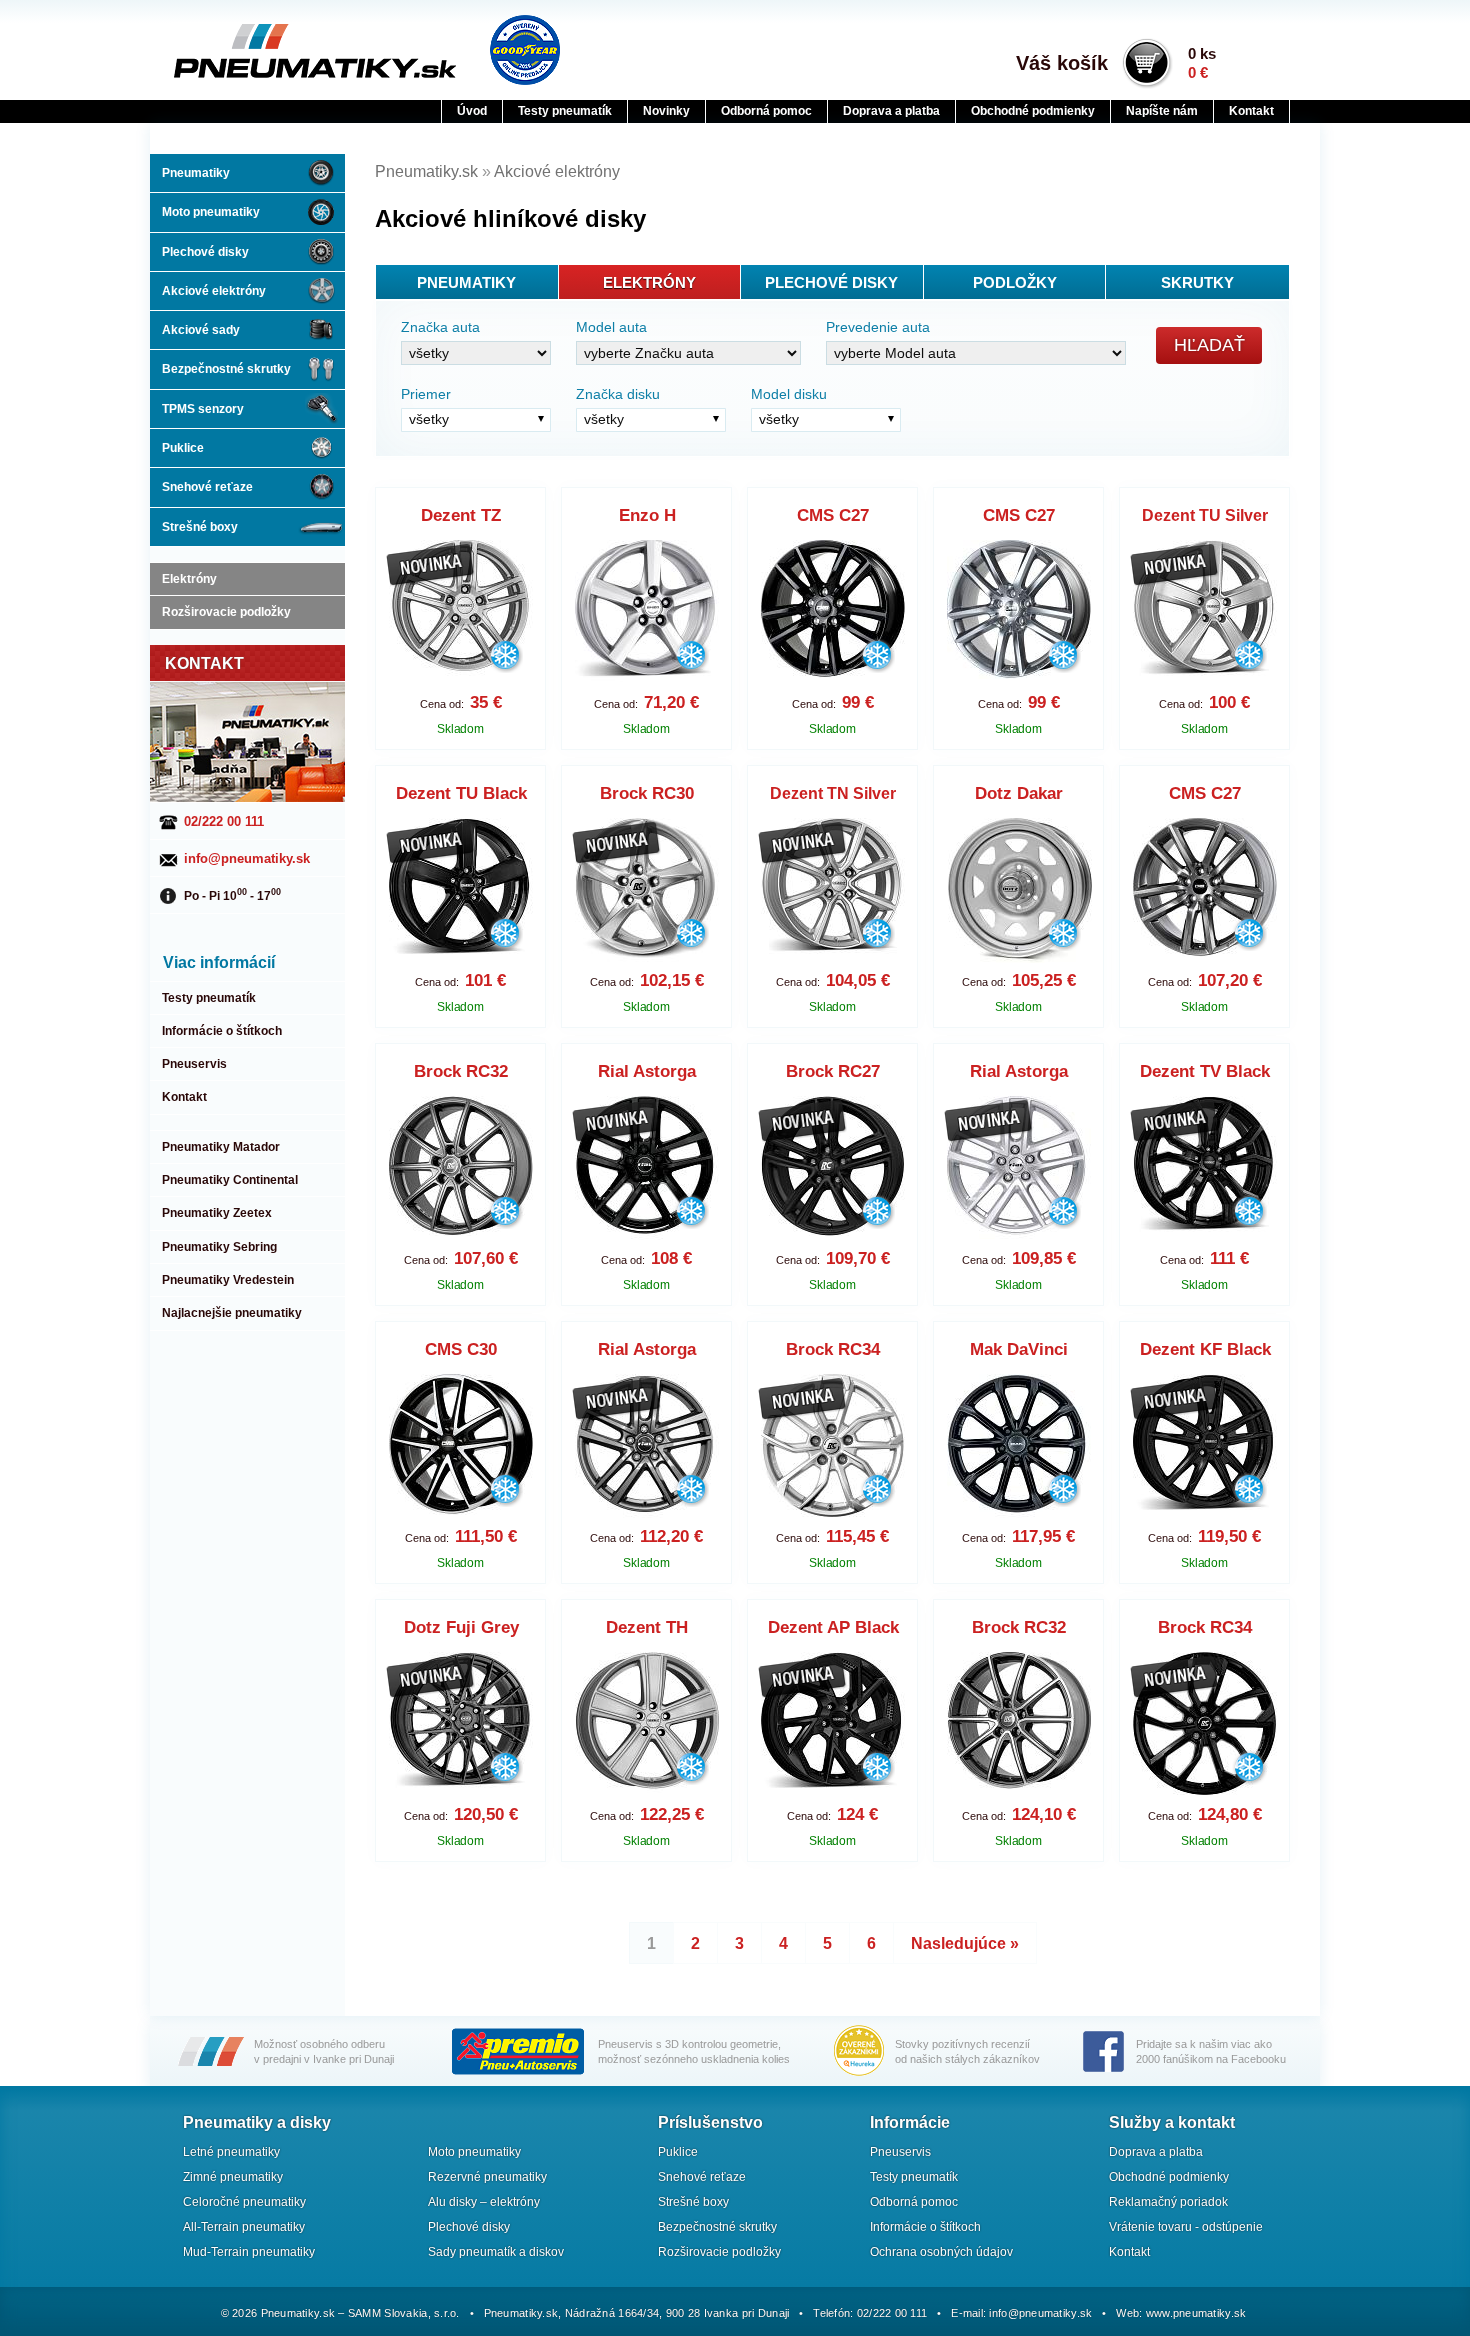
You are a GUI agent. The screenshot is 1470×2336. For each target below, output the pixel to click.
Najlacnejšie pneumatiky (232, 1313)
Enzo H (647, 515)
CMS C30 (461, 1349)
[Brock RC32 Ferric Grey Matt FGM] (461, 1168)
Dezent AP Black (833, 1627)
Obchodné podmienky (1033, 111)
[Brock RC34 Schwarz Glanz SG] (1205, 1724)
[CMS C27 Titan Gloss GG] (1205, 890)
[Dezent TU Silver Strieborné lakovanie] (1205, 612)
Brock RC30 (647, 793)
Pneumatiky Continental (230, 1180)
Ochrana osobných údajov (941, 2252)
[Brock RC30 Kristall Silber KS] (647, 890)
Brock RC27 (833, 1071)
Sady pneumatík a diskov (496, 2252)
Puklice (183, 448)
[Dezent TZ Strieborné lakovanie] (461, 612)
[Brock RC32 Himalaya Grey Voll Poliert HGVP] (1019, 1724)
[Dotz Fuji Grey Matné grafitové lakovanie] (461, 1724)
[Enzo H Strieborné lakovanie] (647, 612)
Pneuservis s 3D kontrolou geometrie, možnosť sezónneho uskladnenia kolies (694, 2051)
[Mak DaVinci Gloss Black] (1019, 1446)
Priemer (426, 394)
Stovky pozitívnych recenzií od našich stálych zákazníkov (967, 2051)
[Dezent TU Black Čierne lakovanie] (461, 890)
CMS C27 (833, 515)
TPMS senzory (203, 409)
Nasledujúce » (965, 1943)
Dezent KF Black (1205, 1349)
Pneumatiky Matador (221, 1147)
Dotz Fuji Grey (461, 1627)
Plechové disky (205, 252)
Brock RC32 (461, 1071)
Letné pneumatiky (231, 2152)
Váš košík (1062, 63)
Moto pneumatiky (211, 212)
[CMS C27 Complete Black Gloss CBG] (833, 612)
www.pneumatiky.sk (1196, 2313)
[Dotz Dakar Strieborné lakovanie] (1019, 890)
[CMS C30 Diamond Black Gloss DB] (461, 1446)
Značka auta (440, 327)
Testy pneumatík (565, 111)
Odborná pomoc (766, 111)
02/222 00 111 (224, 821)
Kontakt (1251, 111)
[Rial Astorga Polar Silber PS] (1019, 1168)
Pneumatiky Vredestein (228, 1280)
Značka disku (618, 394)
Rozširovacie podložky (226, 612)
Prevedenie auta (878, 327)
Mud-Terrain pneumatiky (249, 2252)
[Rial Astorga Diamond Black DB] (647, 1168)
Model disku (789, 394)
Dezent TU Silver (1205, 515)
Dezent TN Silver (833, 793)
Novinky (666, 111)
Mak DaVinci (1019, 1349)
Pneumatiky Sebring (219, 1247)
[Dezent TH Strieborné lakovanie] (647, 1724)
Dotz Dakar (1019, 793)
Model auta (611, 327)
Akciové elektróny (214, 291)
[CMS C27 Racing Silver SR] (1019, 612)
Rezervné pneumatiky (487, 2177)
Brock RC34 (833, 1349)
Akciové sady (201, 330)
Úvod (472, 111)
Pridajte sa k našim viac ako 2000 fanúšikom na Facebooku (1211, 2051)
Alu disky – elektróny (484, 2202)
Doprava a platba (891, 111)
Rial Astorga (647, 1071)
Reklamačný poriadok (1168, 2202)
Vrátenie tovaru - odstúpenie (1186, 2227)
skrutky (1197, 282)
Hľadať (1209, 345)
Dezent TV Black (1205, 1071)
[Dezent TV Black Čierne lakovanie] (1205, 1168)
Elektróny (189, 579)
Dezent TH (647, 1627)
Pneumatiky (196, 173)
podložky (1015, 282)
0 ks (1202, 63)
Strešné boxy (200, 527)
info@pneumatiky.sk (247, 858)
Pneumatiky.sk (272, 51)
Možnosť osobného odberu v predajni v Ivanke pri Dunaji (324, 2051)
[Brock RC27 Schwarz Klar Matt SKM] (833, 1168)
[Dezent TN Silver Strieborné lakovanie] (833, 890)
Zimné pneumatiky (233, 2177)
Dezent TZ (461, 515)
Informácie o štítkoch (222, 1031)
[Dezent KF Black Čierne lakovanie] (1205, 1446)
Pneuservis (194, 1064)
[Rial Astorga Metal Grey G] (647, 1446)
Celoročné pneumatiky (244, 2202)
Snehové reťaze (207, 487)
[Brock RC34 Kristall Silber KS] (833, 1446)
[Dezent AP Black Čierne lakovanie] (833, 1724)
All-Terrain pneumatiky (244, 2227)
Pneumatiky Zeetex (217, 1213)
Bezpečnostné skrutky (226, 369)
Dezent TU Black (461, 793)
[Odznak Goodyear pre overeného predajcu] (525, 50)
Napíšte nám (1162, 111)
